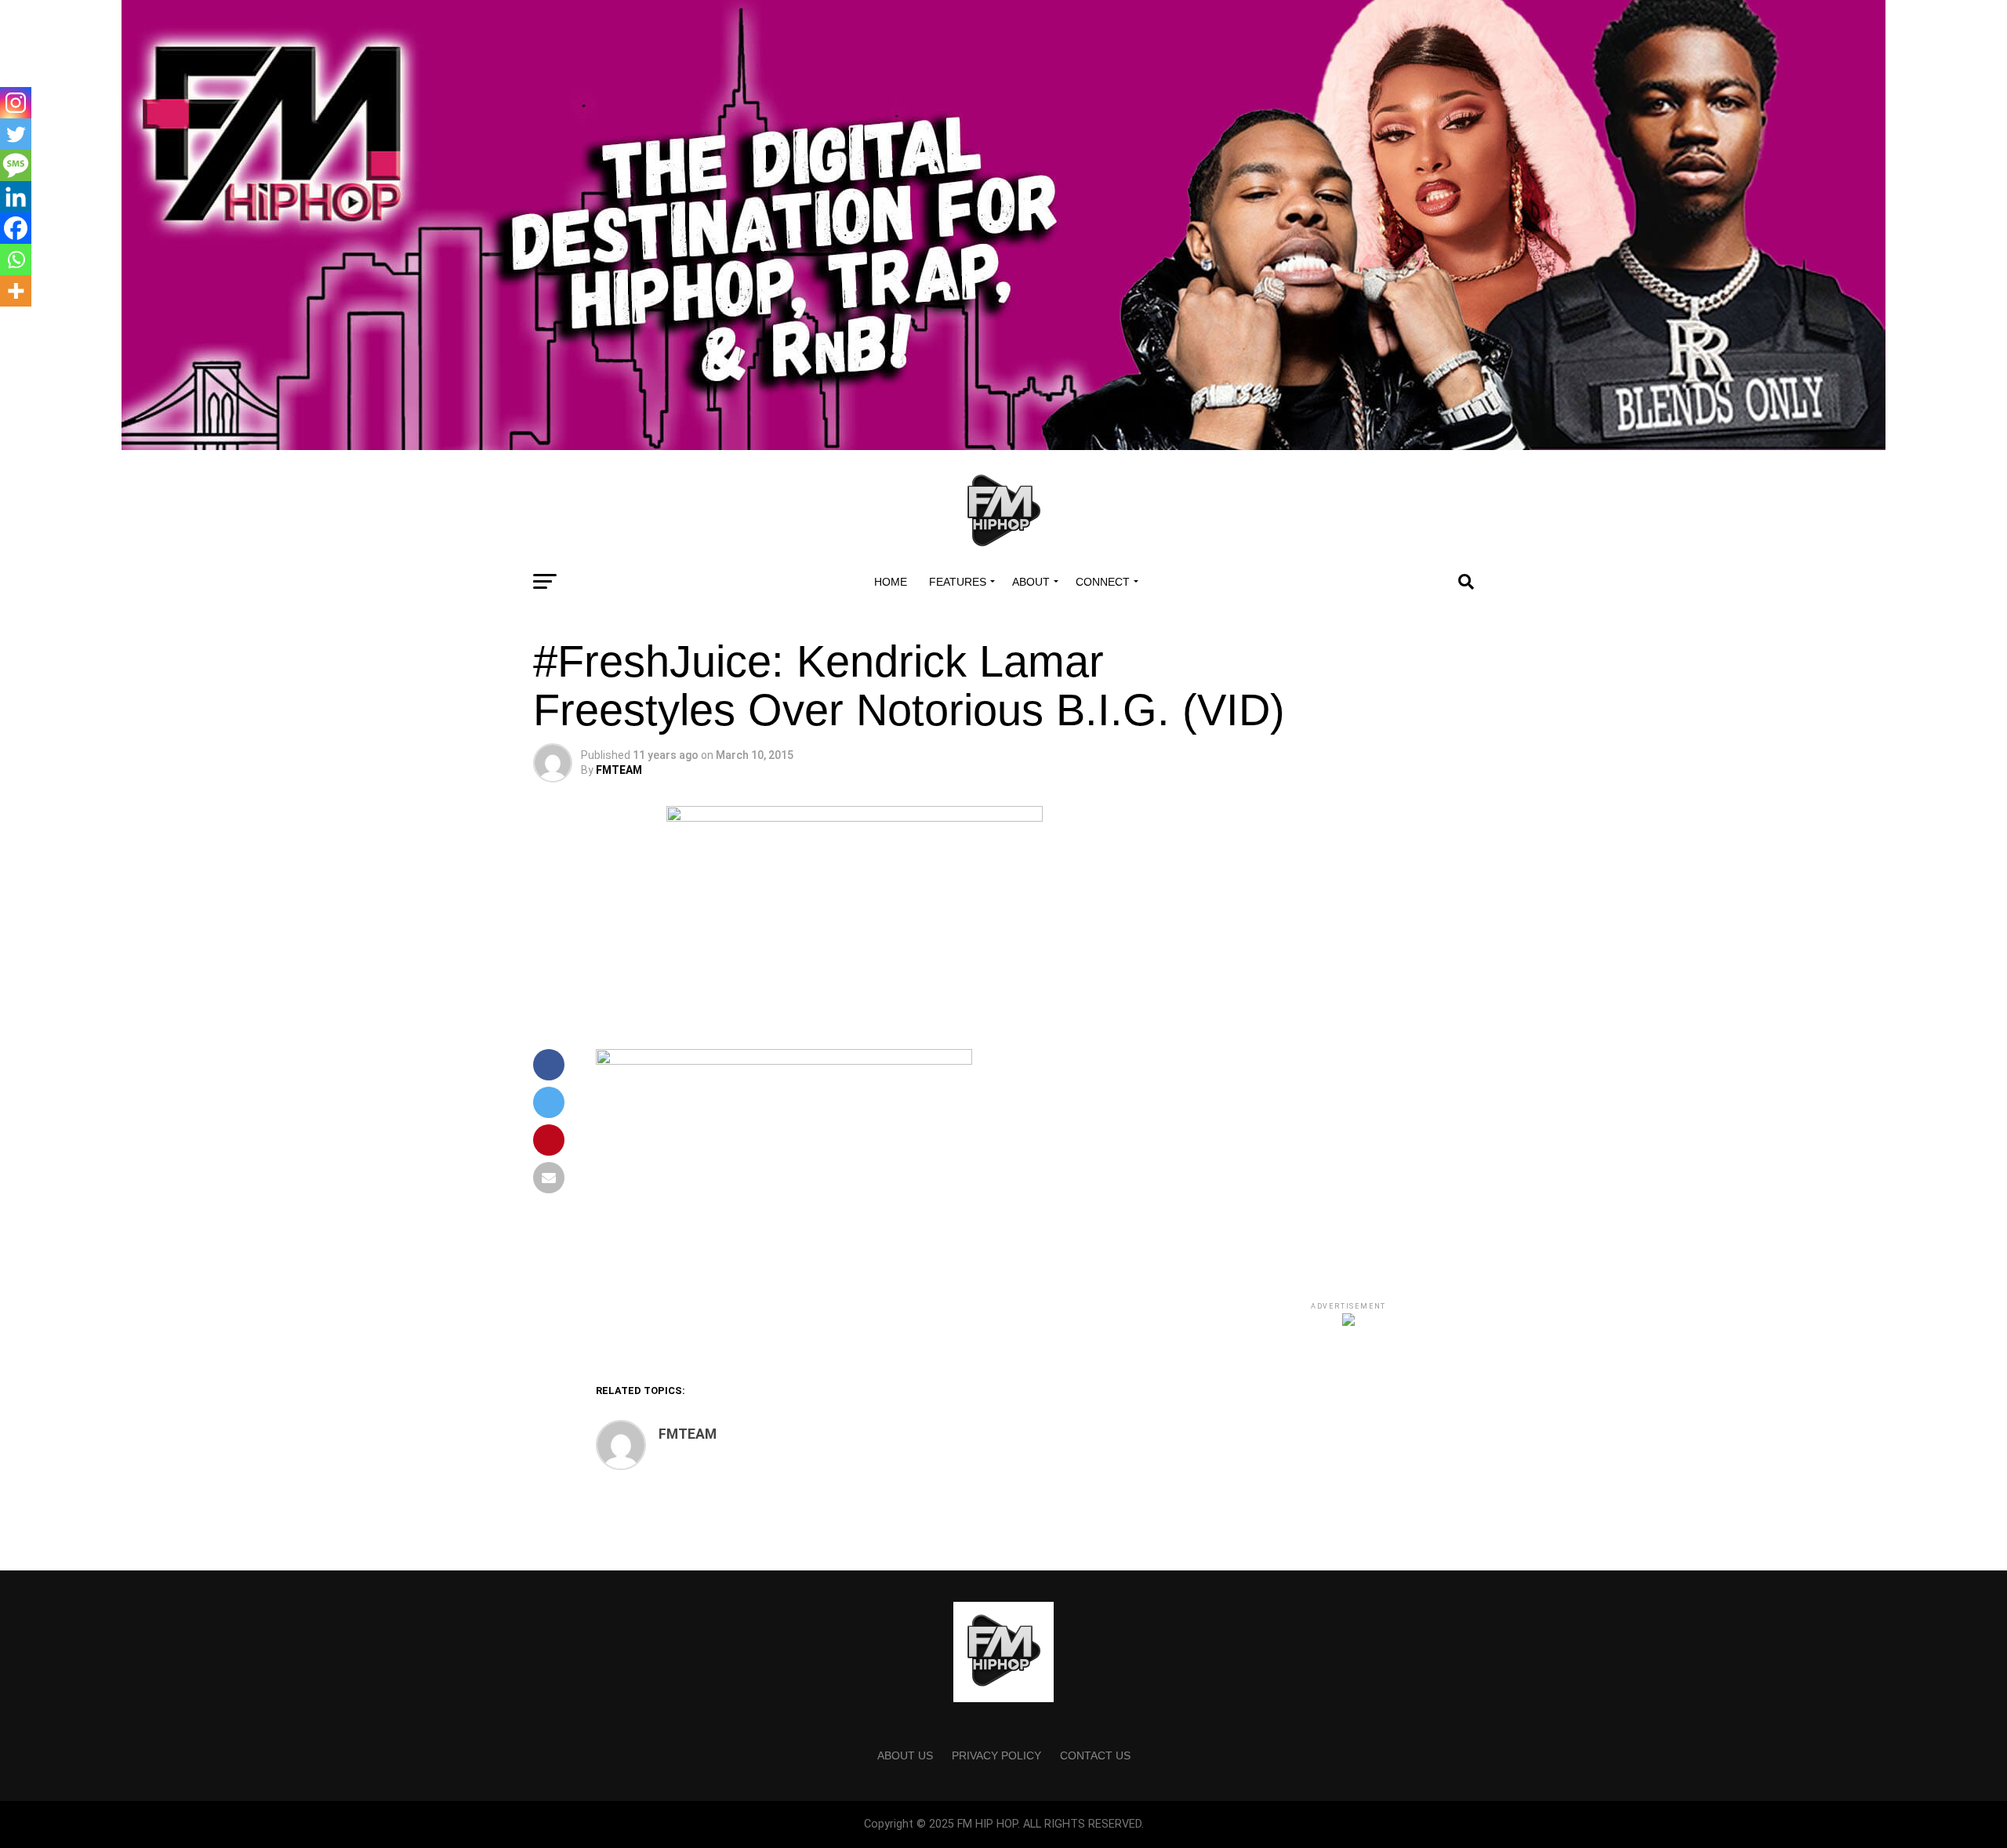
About (1031, 582)
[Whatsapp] (16, 260)
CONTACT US (1095, 1755)
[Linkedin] (16, 197)
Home (891, 582)
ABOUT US (905, 1755)
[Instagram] (16, 103)
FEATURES (958, 582)
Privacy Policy (996, 1755)
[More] (16, 291)
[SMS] (16, 165)
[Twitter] (16, 134)
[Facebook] (16, 228)
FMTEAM (619, 770)
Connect (1103, 582)
